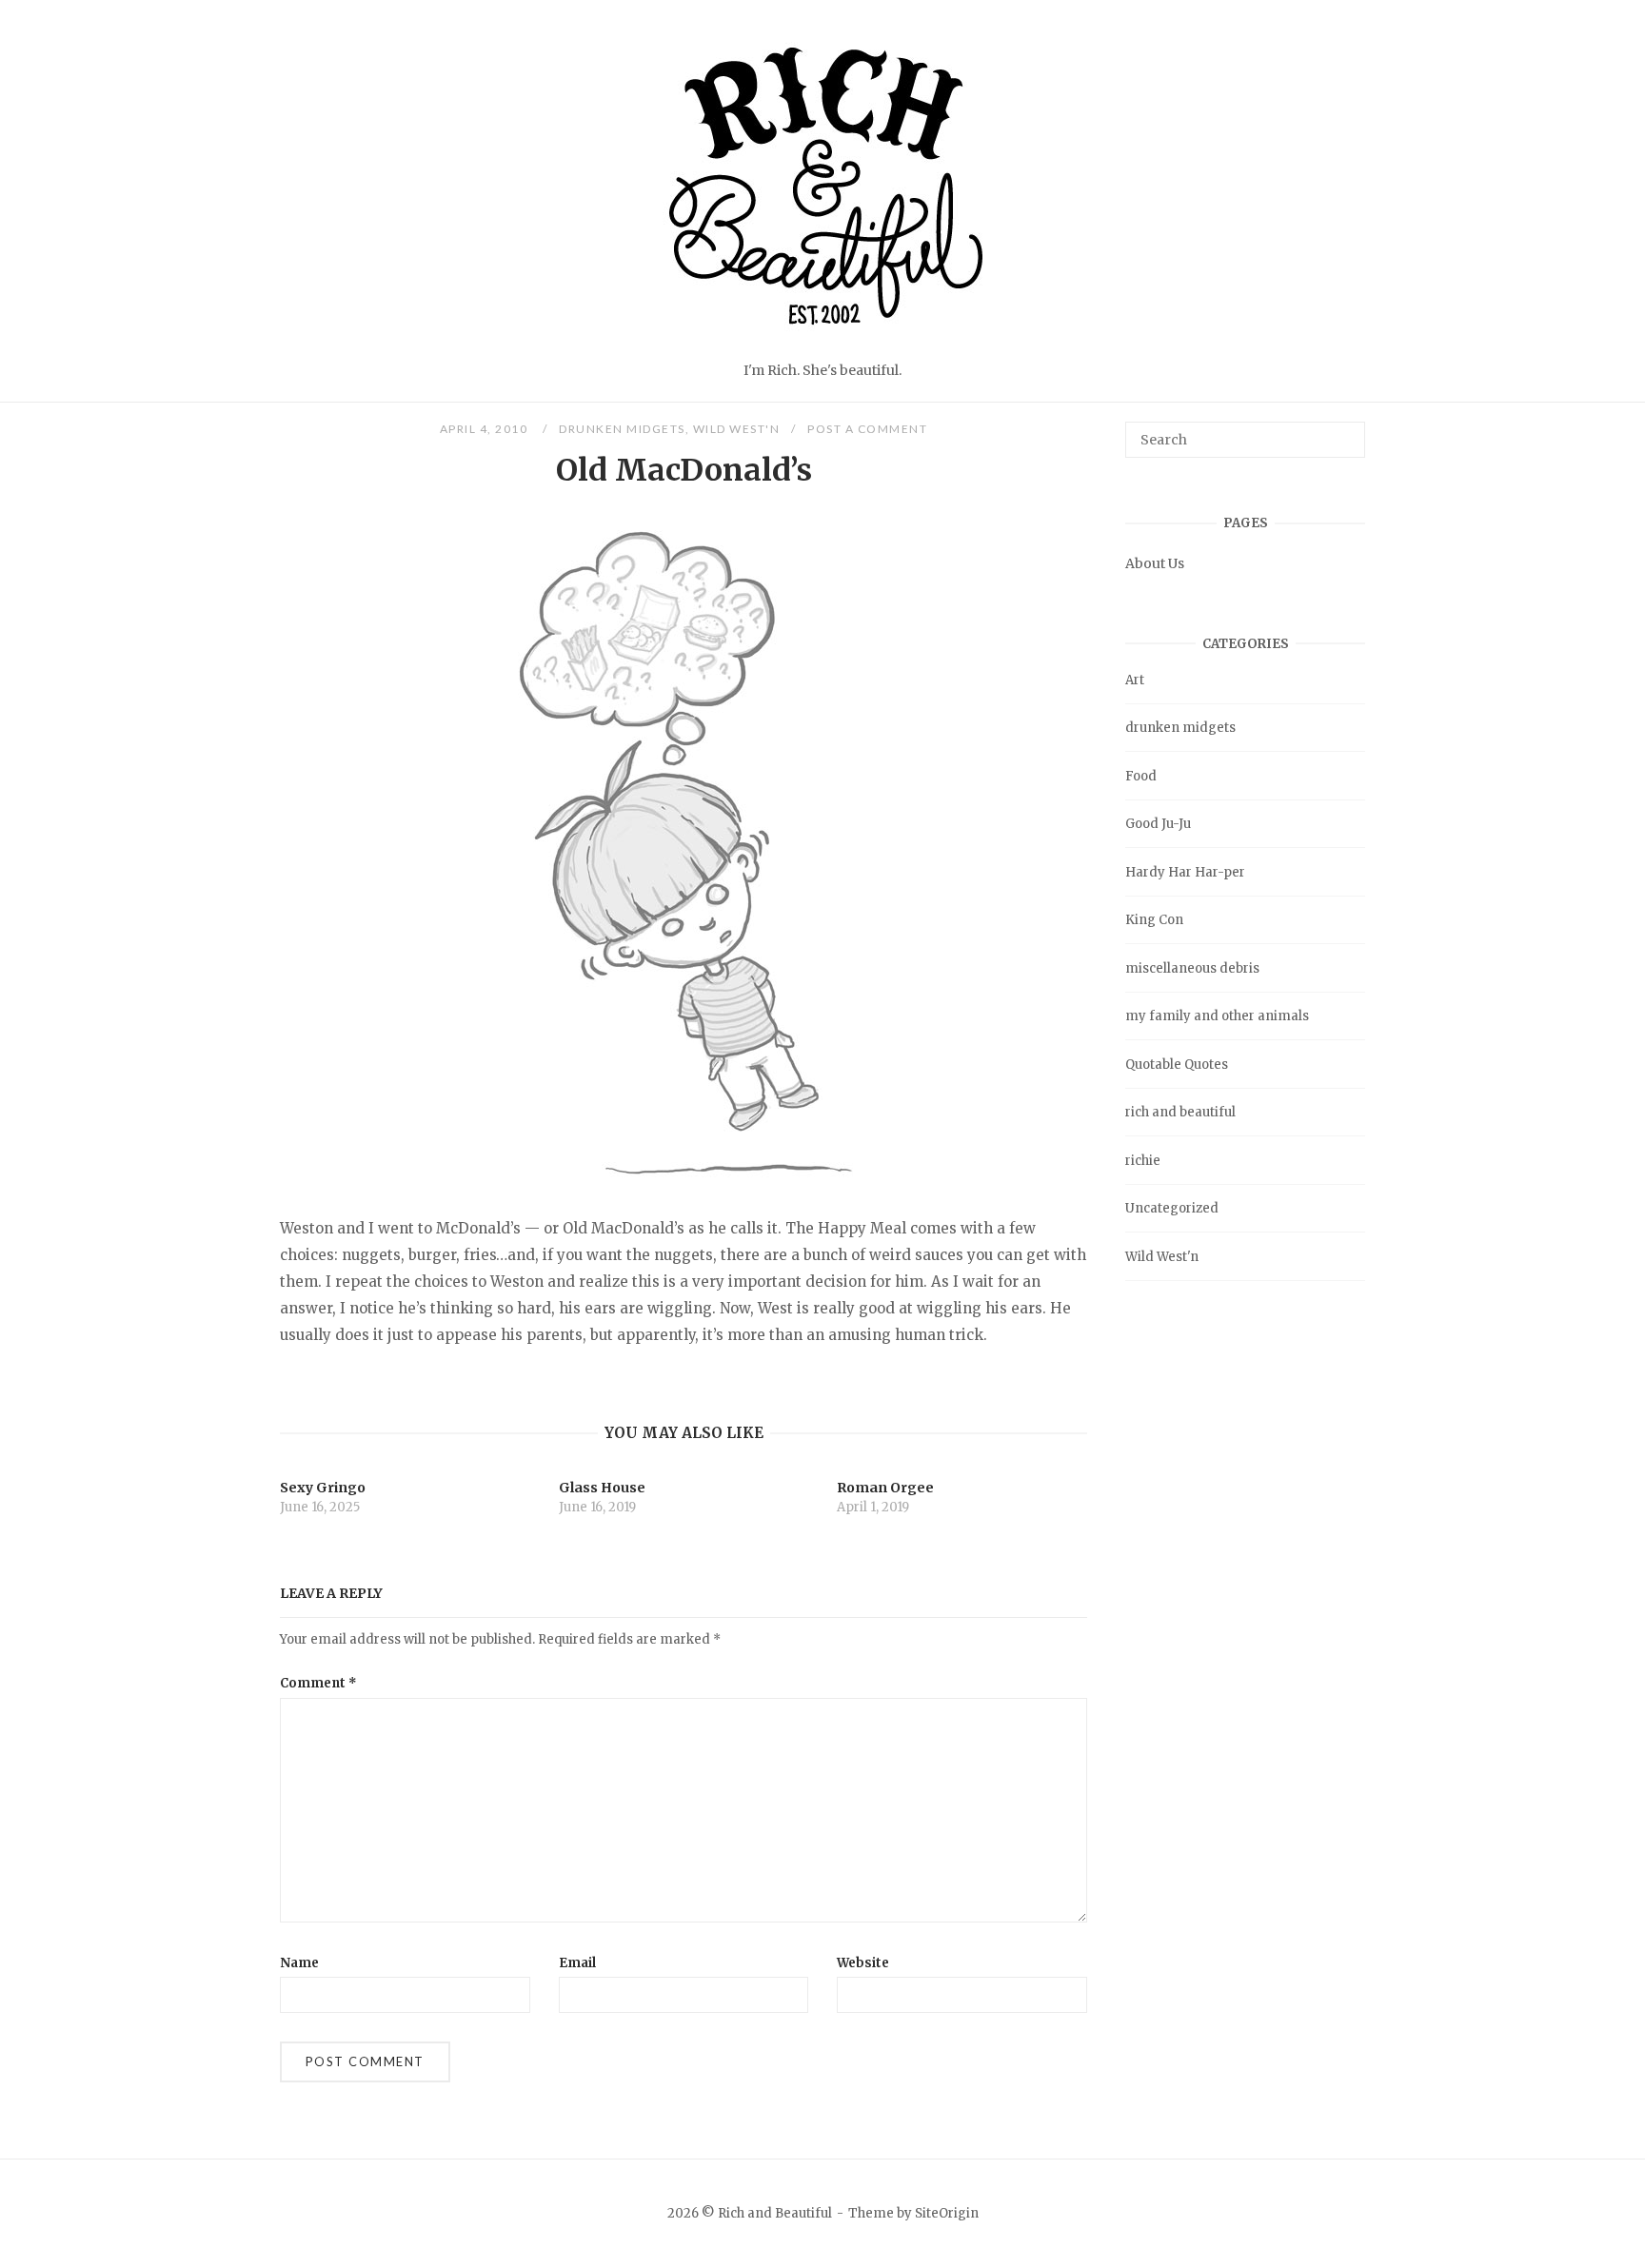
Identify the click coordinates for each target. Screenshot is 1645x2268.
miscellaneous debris (1192, 968)
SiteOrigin (947, 2213)
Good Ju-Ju (1158, 824)
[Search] (1344, 431)
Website (863, 1963)
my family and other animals (1217, 1016)
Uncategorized (1172, 1208)
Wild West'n (737, 429)
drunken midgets (622, 429)
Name (299, 1963)
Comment (318, 1683)
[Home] (822, 346)
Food (1141, 776)
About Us (1155, 563)
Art (1135, 680)
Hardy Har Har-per (1185, 872)
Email (577, 1963)
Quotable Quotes (1177, 1065)
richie (1143, 1161)
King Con (1154, 920)
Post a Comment (867, 429)
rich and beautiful (1180, 1112)
